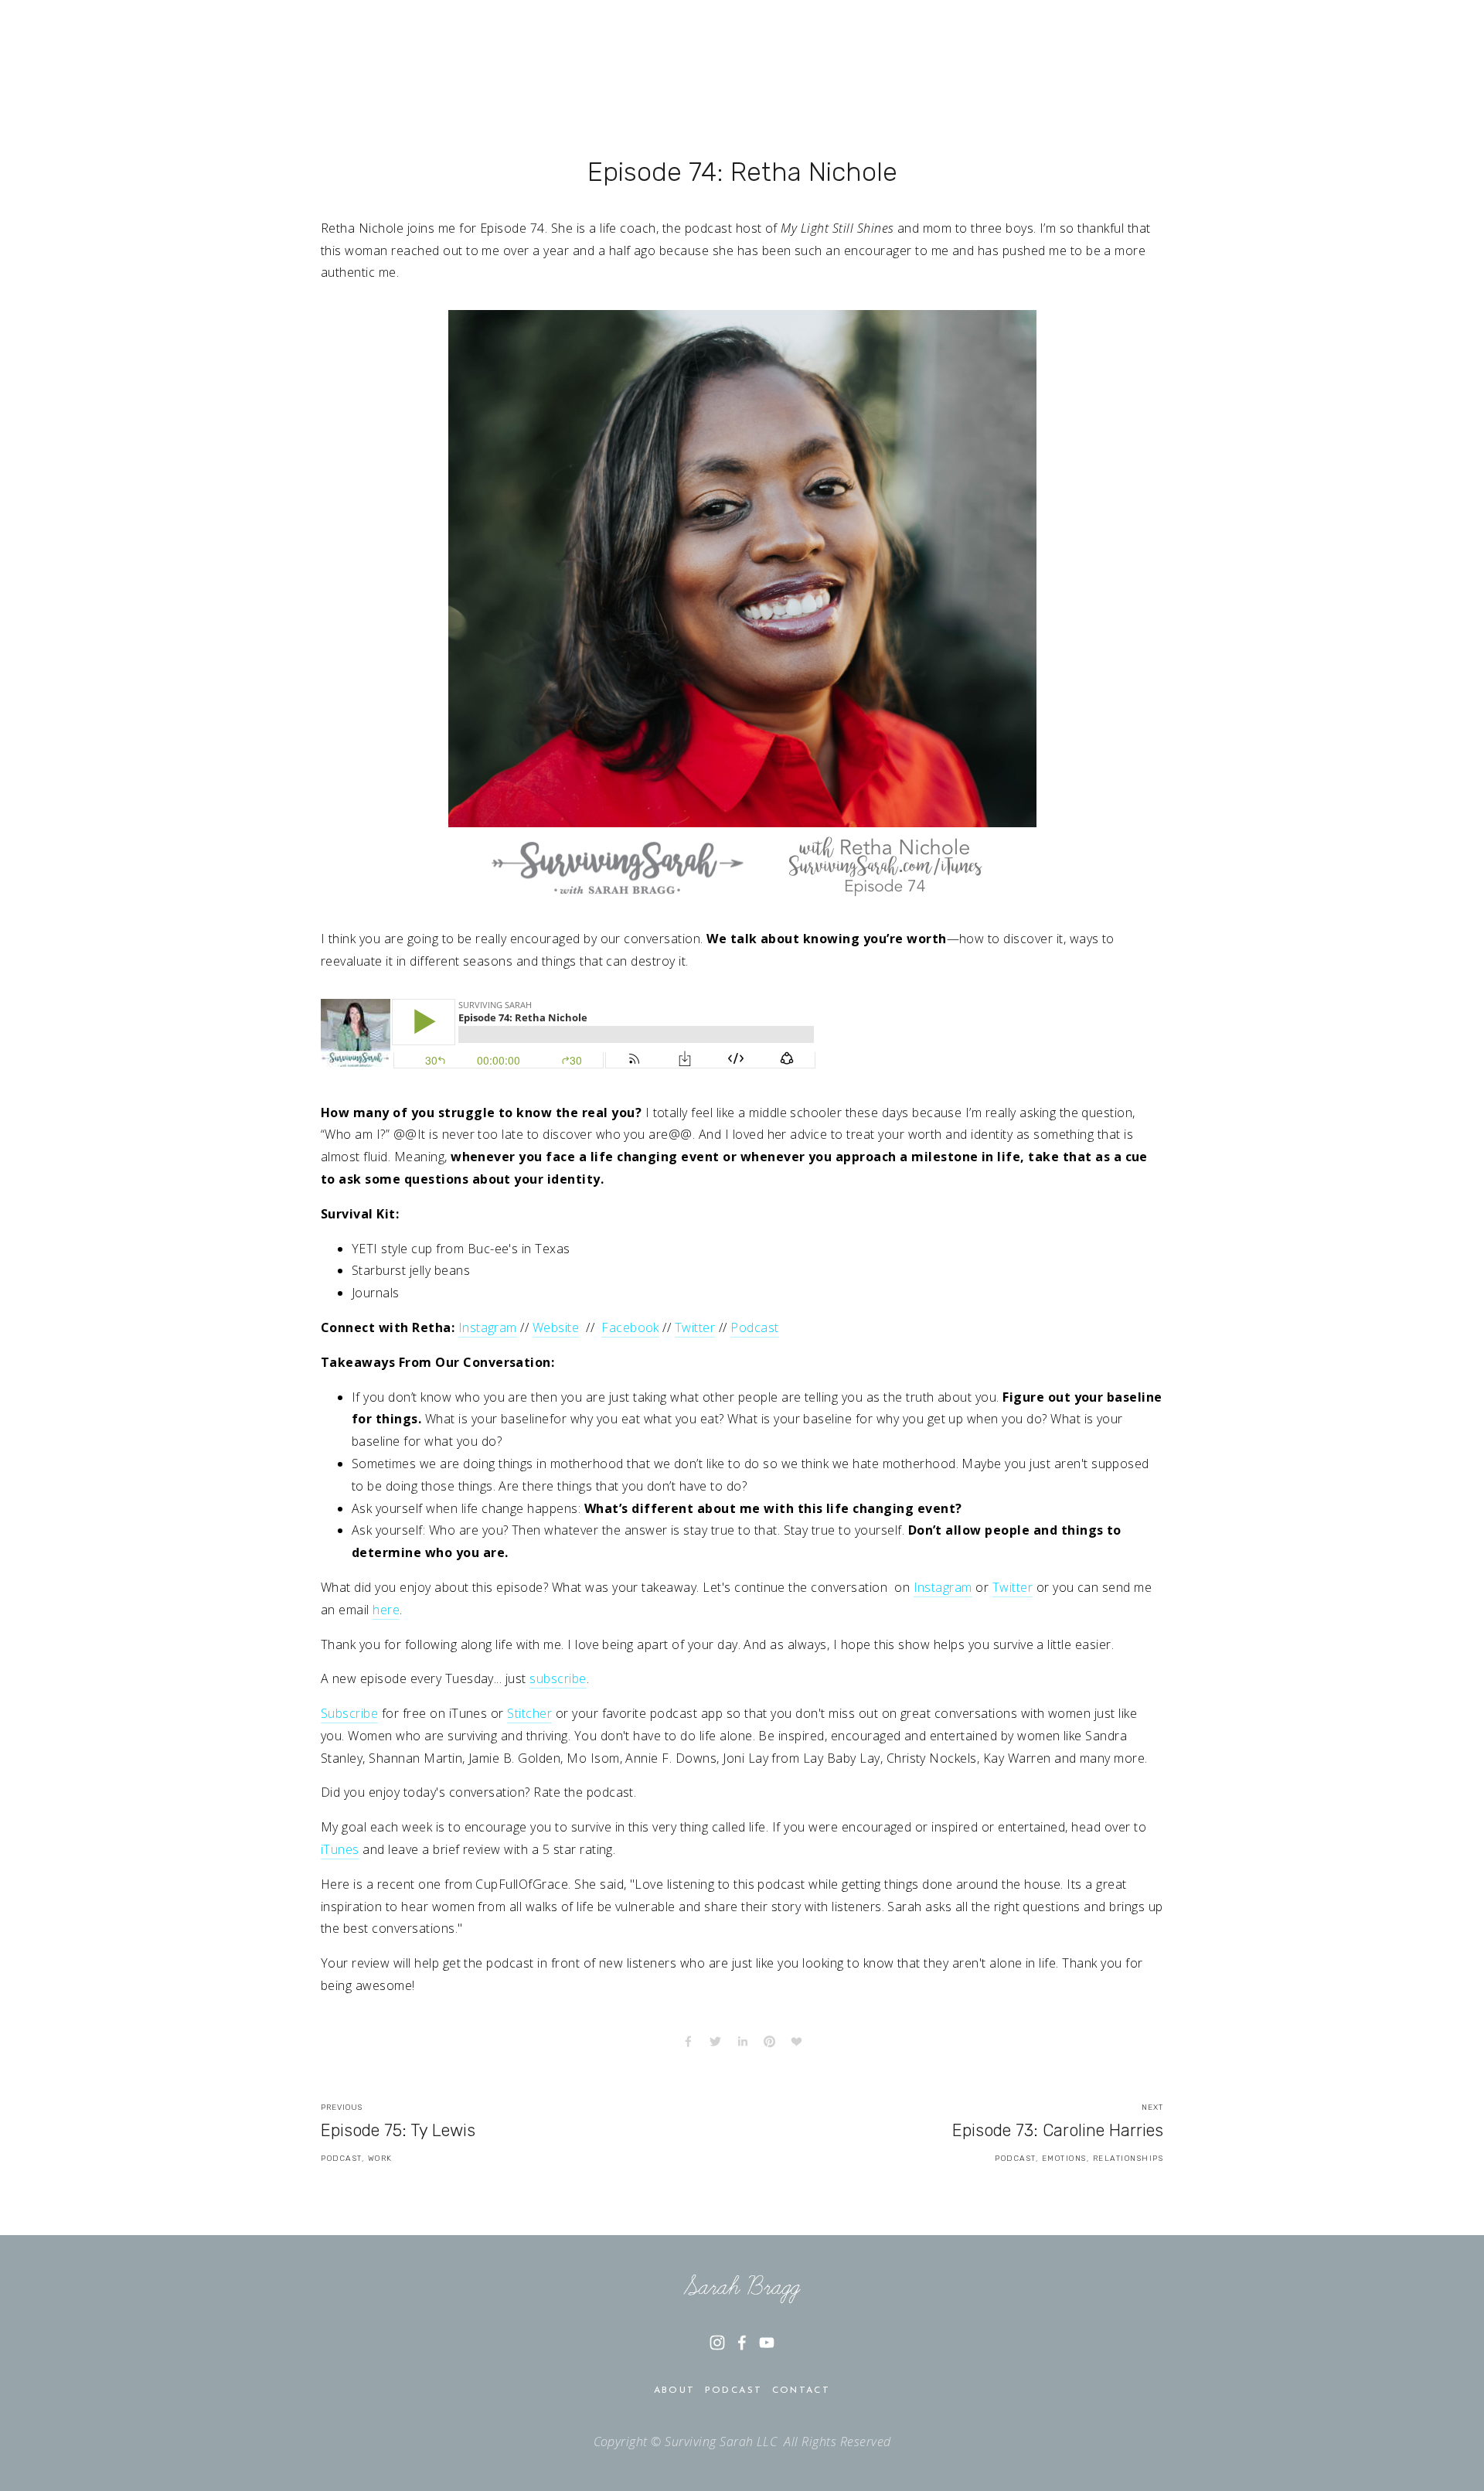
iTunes (340, 1849)
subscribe (558, 1678)
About (675, 2390)
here (386, 1610)
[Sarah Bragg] (717, 2343)
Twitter (695, 1327)
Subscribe (349, 1713)
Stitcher (529, 1713)
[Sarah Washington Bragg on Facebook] (742, 2343)
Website (556, 1327)
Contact (802, 2390)
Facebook (630, 1327)
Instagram (488, 1327)
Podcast (754, 1327)
